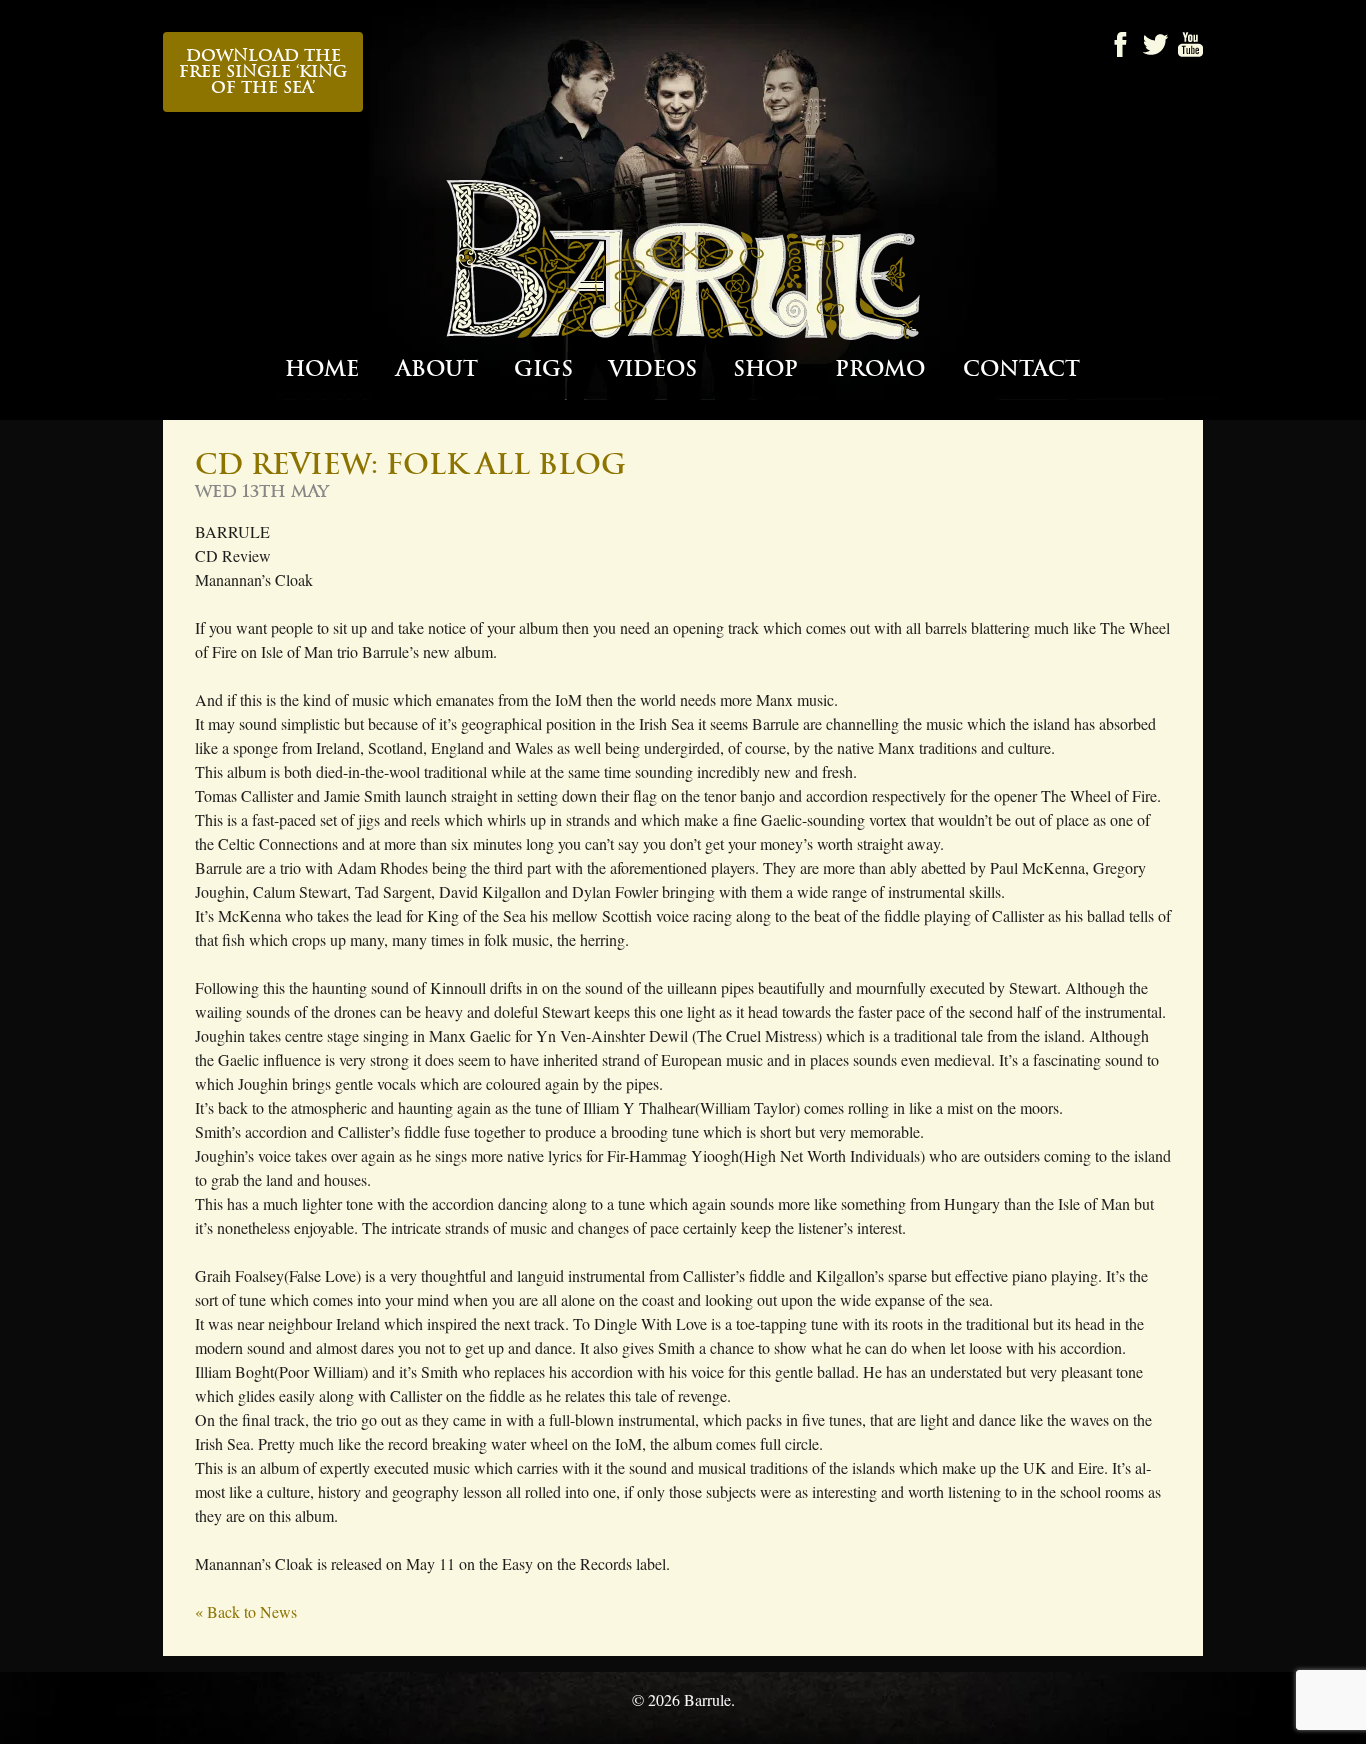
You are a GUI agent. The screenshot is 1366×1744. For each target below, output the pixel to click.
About (437, 370)
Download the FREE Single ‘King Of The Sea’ (263, 72)
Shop (765, 370)
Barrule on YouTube (1190, 44)
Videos (653, 370)
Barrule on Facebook (1120, 44)
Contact (1021, 370)
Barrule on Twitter (1155, 44)
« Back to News (246, 1611)
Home (322, 370)
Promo (880, 370)
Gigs (543, 370)
